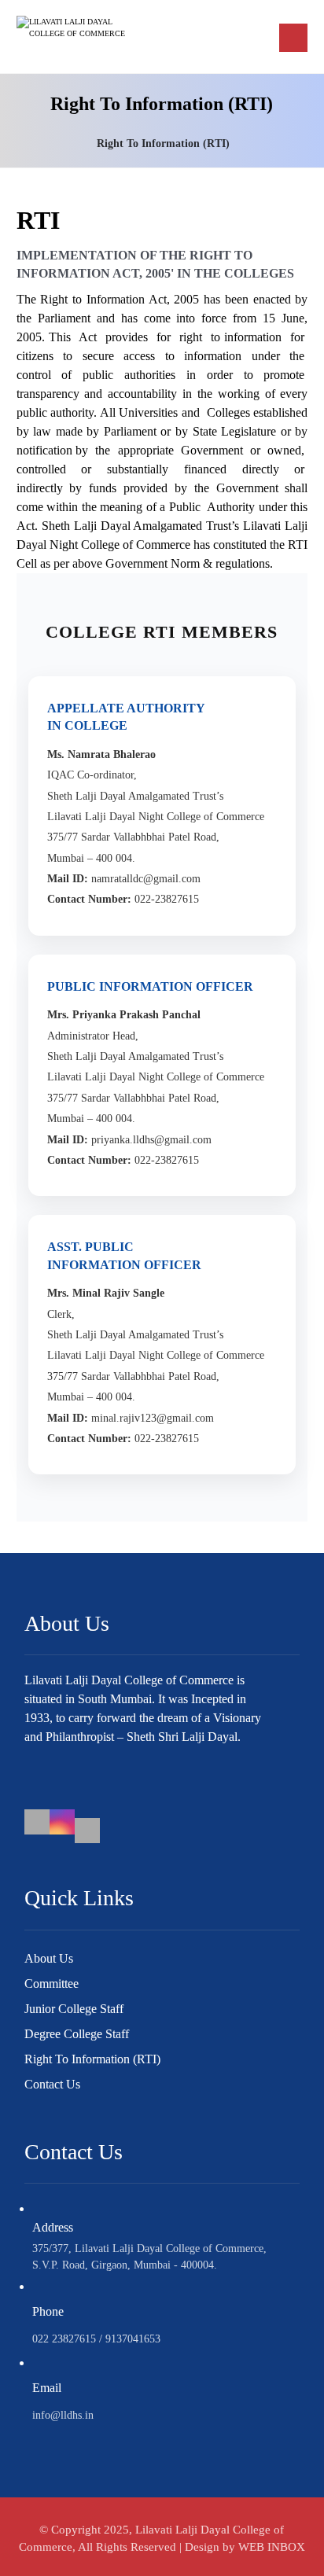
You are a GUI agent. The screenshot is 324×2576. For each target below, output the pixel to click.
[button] (293, 38)
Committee (52, 1984)
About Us (49, 1958)
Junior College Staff (74, 2009)
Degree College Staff (77, 2034)
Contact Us (52, 2084)
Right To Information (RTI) (92, 2059)
